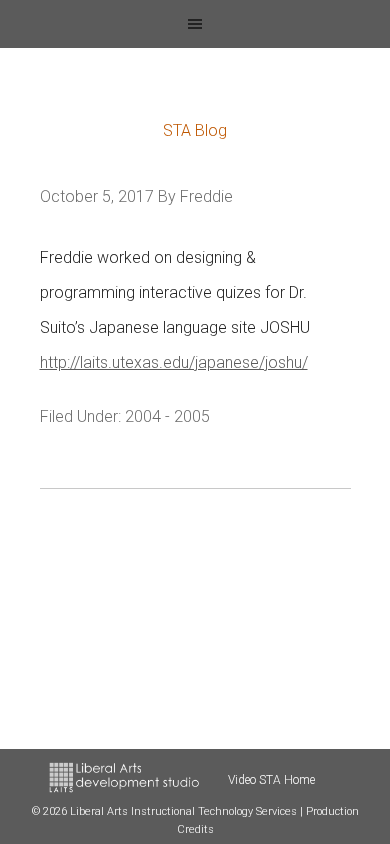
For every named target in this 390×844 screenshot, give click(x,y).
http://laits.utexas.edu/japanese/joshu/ (174, 362)
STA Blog (195, 130)
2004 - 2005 (167, 416)
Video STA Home (271, 780)
